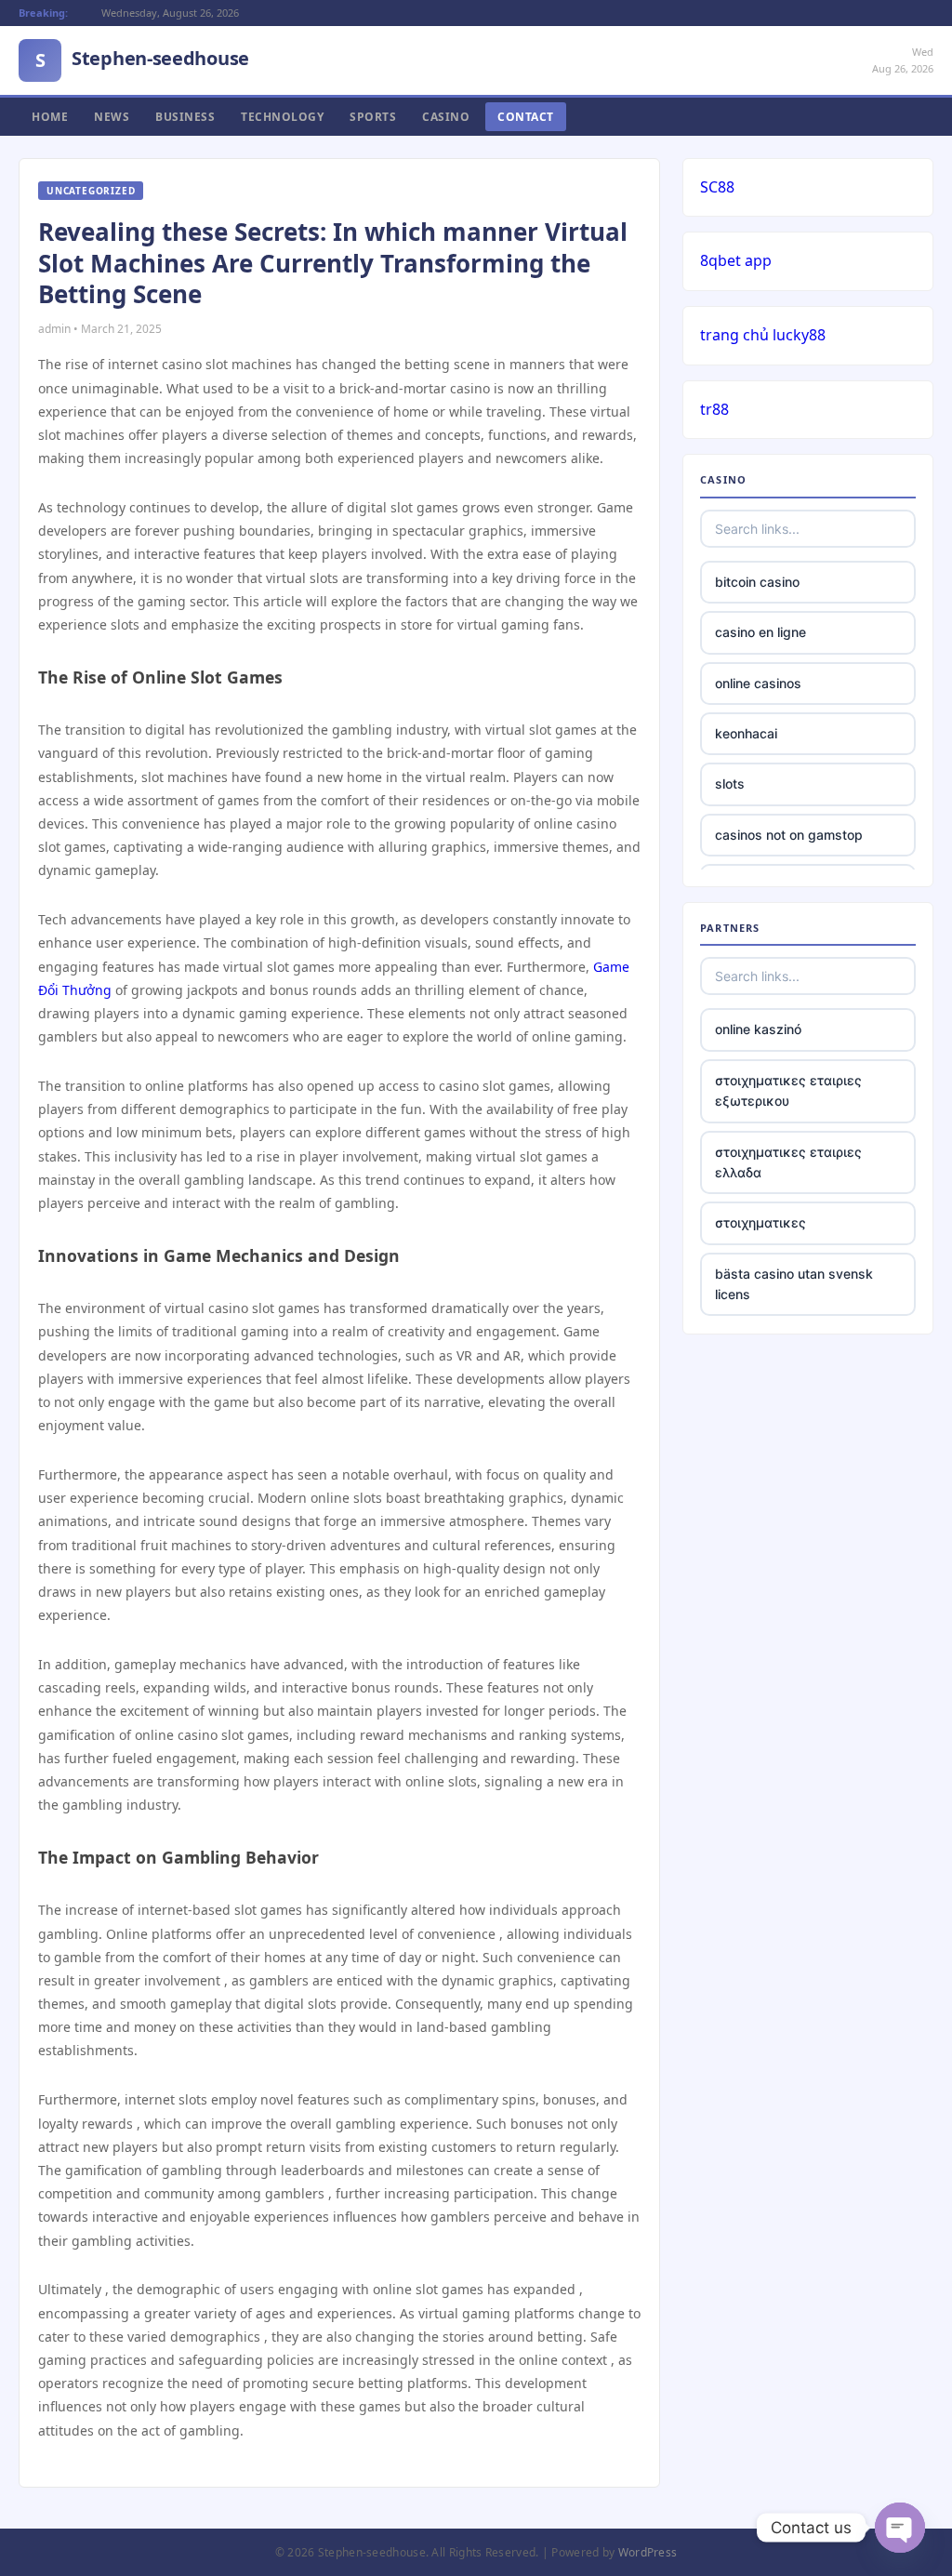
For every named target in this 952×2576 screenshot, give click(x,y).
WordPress (648, 2552)
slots (730, 783)
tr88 (714, 409)
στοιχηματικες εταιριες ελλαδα (788, 1162)
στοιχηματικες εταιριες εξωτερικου (788, 1090)
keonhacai (746, 733)
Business (185, 117)
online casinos (758, 683)
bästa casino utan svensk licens (794, 1284)
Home (50, 117)
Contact (526, 117)
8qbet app (736, 260)
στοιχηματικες (760, 1222)
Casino (446, 117)
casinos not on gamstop (789, 835)
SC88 (717, 187)
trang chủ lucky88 (763, 335)
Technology (282, 117)
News (112, 117)
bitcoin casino (757, 582)
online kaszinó (758, 1029)
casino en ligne (760, 632)
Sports (373, 117)
